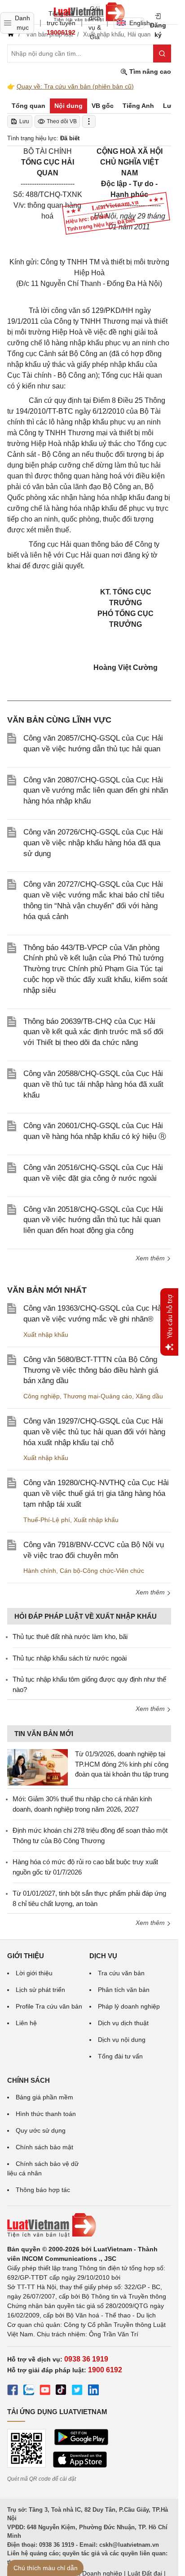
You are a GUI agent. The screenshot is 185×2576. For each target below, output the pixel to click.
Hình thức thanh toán (46, 2114)
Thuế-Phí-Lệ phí (47, 1520)
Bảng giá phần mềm (44, 2097)
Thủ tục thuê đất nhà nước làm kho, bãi (70, 1636)
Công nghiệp (42, 1396)
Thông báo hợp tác (43, 2190)
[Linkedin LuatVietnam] (93, 2391)
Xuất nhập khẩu (46, 1335)
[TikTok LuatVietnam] (61, 2391)
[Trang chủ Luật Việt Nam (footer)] (89, 2225)
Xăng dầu (149, 1396)
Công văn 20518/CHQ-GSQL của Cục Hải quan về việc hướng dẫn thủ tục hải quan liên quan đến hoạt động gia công (93, 1220)
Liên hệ (26, 2023)
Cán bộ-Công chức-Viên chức (102, 1571)
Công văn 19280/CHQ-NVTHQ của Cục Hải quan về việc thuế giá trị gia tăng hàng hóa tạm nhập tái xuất (96, 1493)
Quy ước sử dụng (41, 2130)
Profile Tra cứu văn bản (49, 2006)
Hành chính (40, 1571)
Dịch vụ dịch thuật (123, 2023)
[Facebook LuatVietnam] (13, 2391)
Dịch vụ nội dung (122, 2040)
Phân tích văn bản (124, 1990)
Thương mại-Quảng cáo (98, 1396)
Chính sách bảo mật (44, 2147)
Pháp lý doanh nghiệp (129, 2006)
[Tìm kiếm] (162, 54)
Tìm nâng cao (149, 71)
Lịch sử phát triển (40, 1990)
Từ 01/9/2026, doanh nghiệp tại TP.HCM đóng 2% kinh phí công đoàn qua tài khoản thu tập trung (122, 1764)
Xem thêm (151, 1258)
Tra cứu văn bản (121, 1973)
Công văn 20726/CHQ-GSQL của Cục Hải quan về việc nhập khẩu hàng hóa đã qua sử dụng (93, 843)
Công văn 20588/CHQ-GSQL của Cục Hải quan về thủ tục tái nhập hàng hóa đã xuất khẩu (93, 1084)
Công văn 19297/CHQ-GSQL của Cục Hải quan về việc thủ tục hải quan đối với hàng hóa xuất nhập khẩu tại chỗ (94, 1432)
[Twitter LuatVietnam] (77, 2391)
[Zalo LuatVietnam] (29, 2391)
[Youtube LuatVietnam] (45, 2391)
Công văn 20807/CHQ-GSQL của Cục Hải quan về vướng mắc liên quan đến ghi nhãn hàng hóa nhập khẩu (96, 791)
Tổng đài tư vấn (120, 2056)
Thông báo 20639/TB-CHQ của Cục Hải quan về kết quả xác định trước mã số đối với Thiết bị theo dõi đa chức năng (93, 1032)
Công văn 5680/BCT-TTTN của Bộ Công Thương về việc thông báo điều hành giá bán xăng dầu (91, 1370)
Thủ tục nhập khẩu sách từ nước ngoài (70, 1658)
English (137, 23)
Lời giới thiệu (34, 1973)
